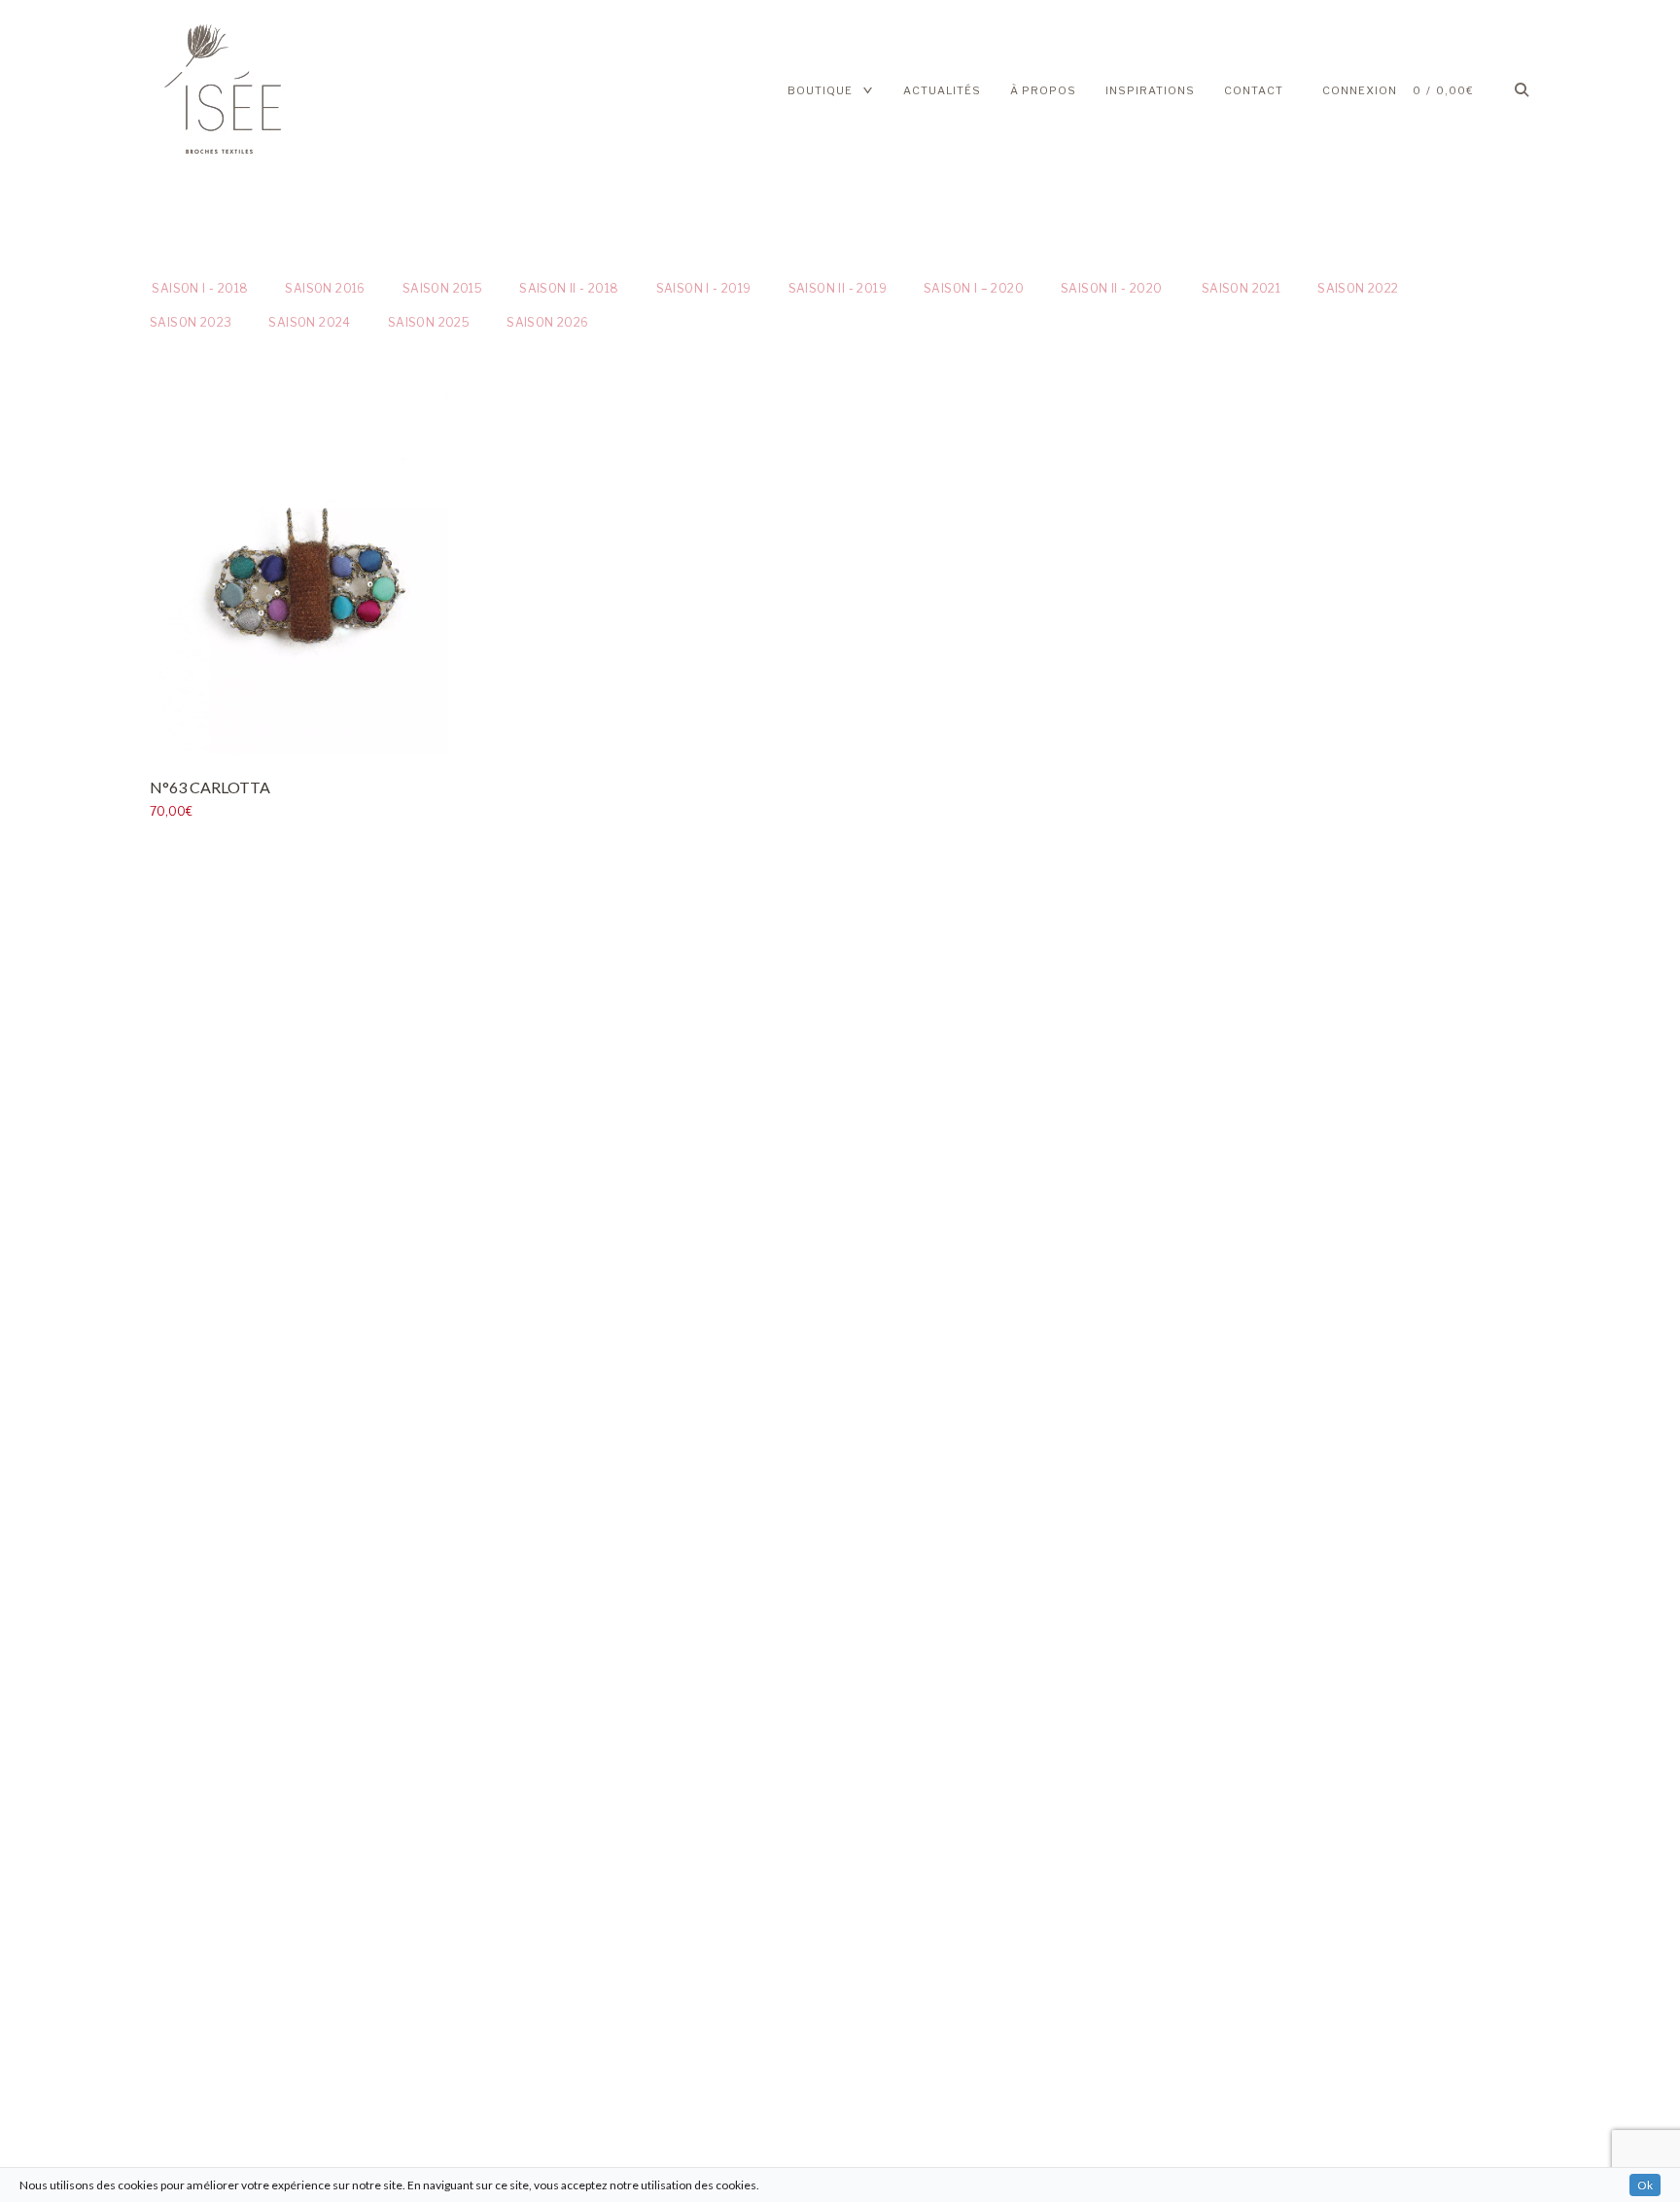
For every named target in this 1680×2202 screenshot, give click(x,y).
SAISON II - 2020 (1111, 288)
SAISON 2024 (309, 322)
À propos (1043, 90)
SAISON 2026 (547, 322)
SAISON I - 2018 (199, 288)
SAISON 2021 (1240, 288)
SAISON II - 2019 (838, 288)
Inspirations (1150, 90)
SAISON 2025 (429, 322)
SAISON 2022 (1358, 288)
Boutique (820, 90)
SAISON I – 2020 (974, 288)
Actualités (942, 90)
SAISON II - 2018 (569, 288)
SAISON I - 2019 (704, 288)
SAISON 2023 (191, 322)
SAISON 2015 (442, 288)
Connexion (1360, 90)
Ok (1645, 2185)
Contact (1254, 90)
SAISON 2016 (325, 288)
